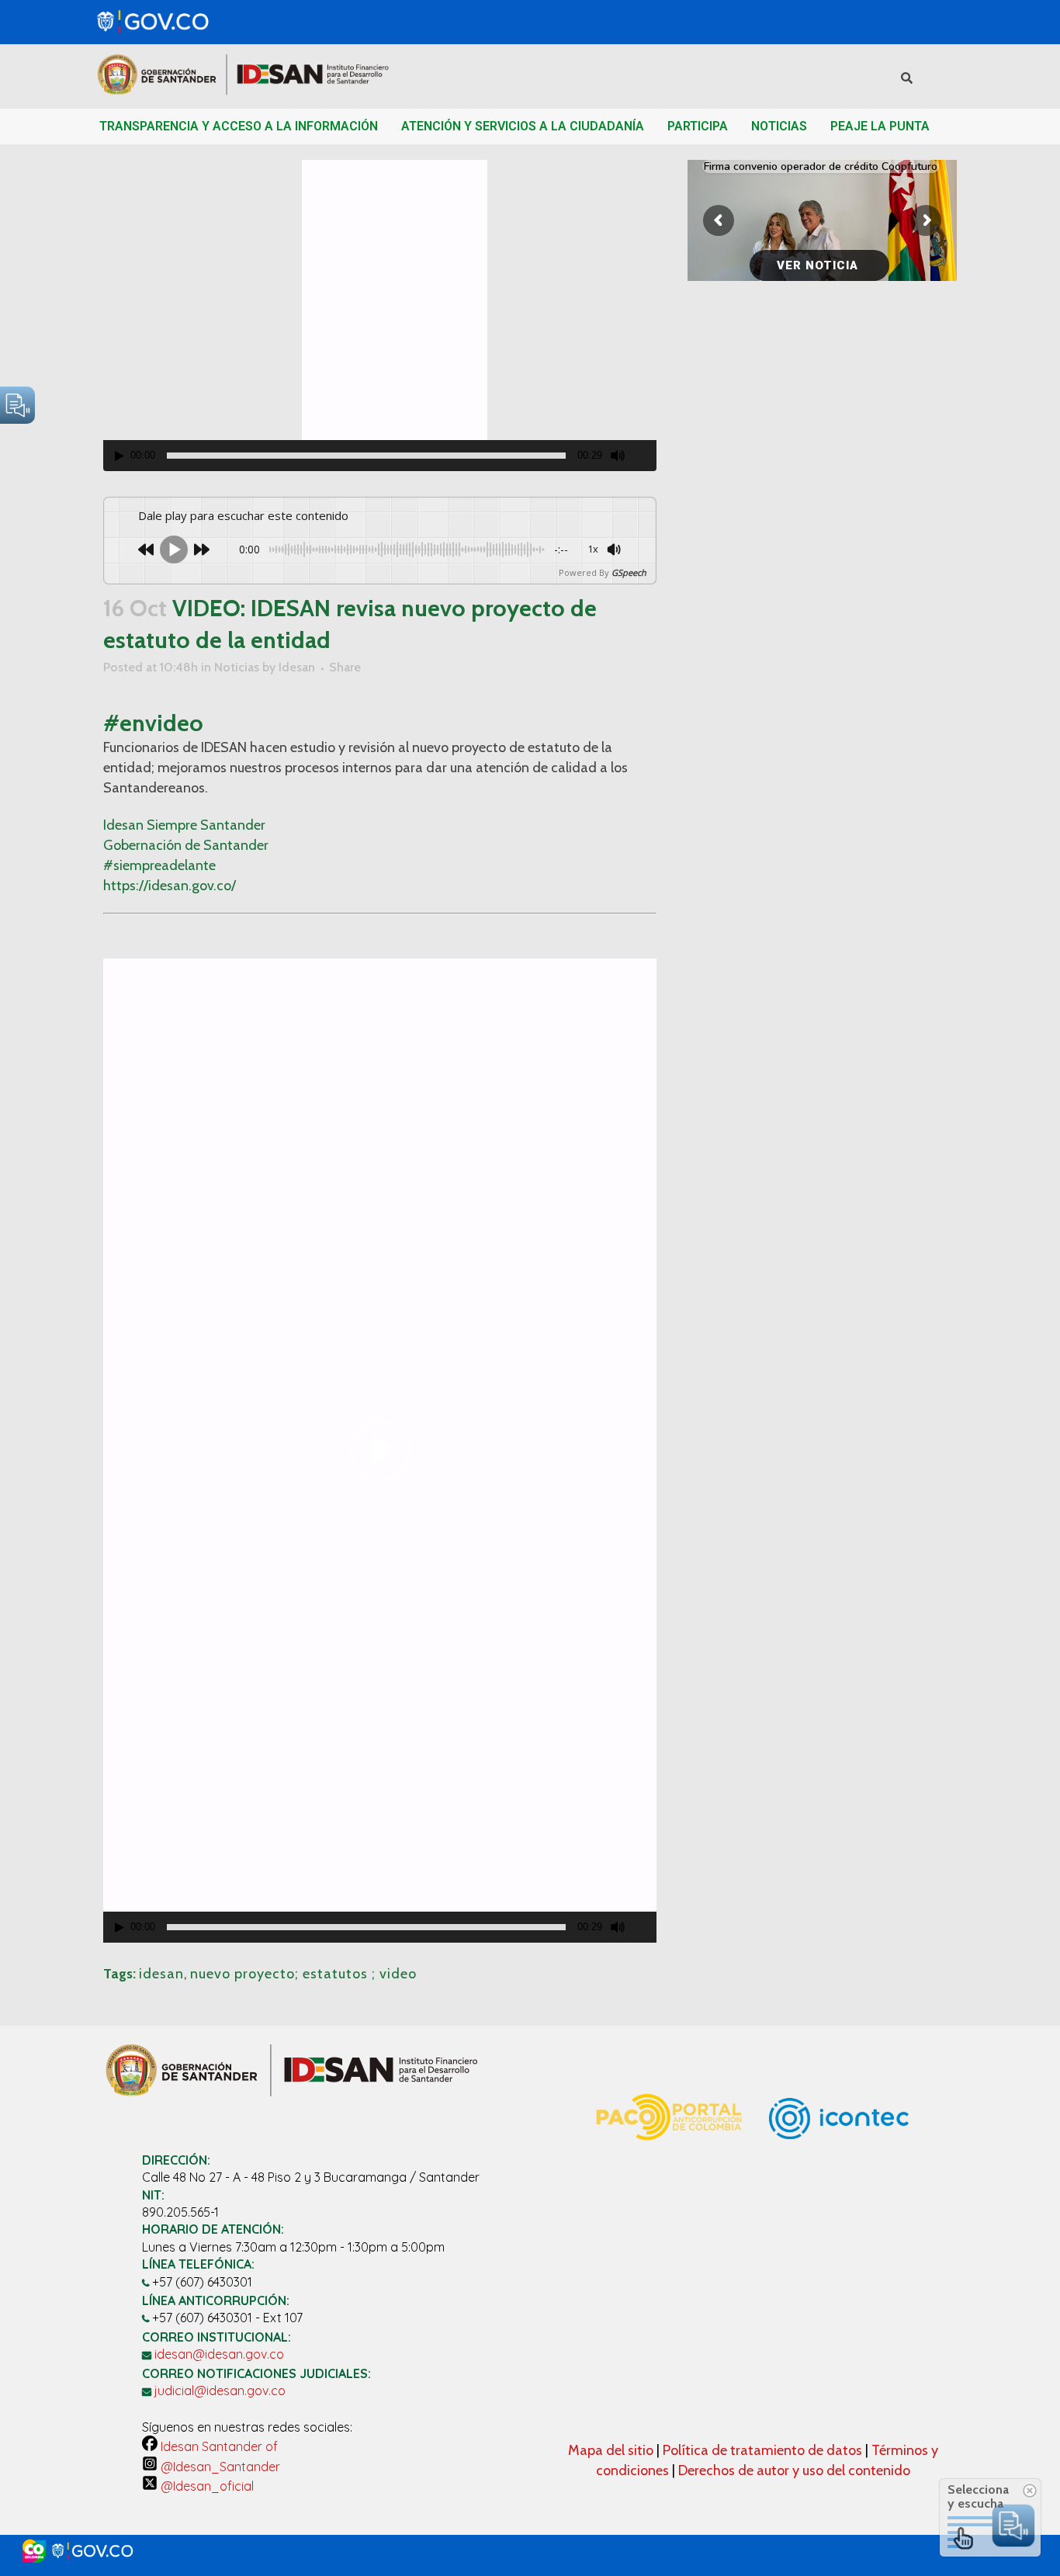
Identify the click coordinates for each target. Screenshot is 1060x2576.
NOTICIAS (779, 126)
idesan (161, 1974)
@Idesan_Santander (219, 2467)
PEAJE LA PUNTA (880, 126)
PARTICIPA (698, 126)
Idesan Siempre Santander (184, 825)
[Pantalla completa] (646, 456)
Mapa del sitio (612, 2450)
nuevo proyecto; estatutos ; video (303, 1974)
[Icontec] (839, 2192)
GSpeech (629, 572)
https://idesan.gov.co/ (170, 886)
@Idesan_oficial (206, 2486)
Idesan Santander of (218, 2446)
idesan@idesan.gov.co (219, 2354)
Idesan (297, 667)
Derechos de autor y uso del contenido (794, 2470)
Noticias (237, 667)
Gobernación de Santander (186, 845)
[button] (380, 1451)
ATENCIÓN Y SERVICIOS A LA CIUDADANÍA (523, 126)
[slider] (366, 456)
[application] (380, 315)
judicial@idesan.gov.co (220, 2391)
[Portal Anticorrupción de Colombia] (668, 2158)
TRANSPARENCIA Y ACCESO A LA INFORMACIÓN (239, 126)
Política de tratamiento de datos (764, 2450)
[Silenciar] (618, 456)
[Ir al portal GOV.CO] (530, 2551)
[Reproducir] (120, 456)
